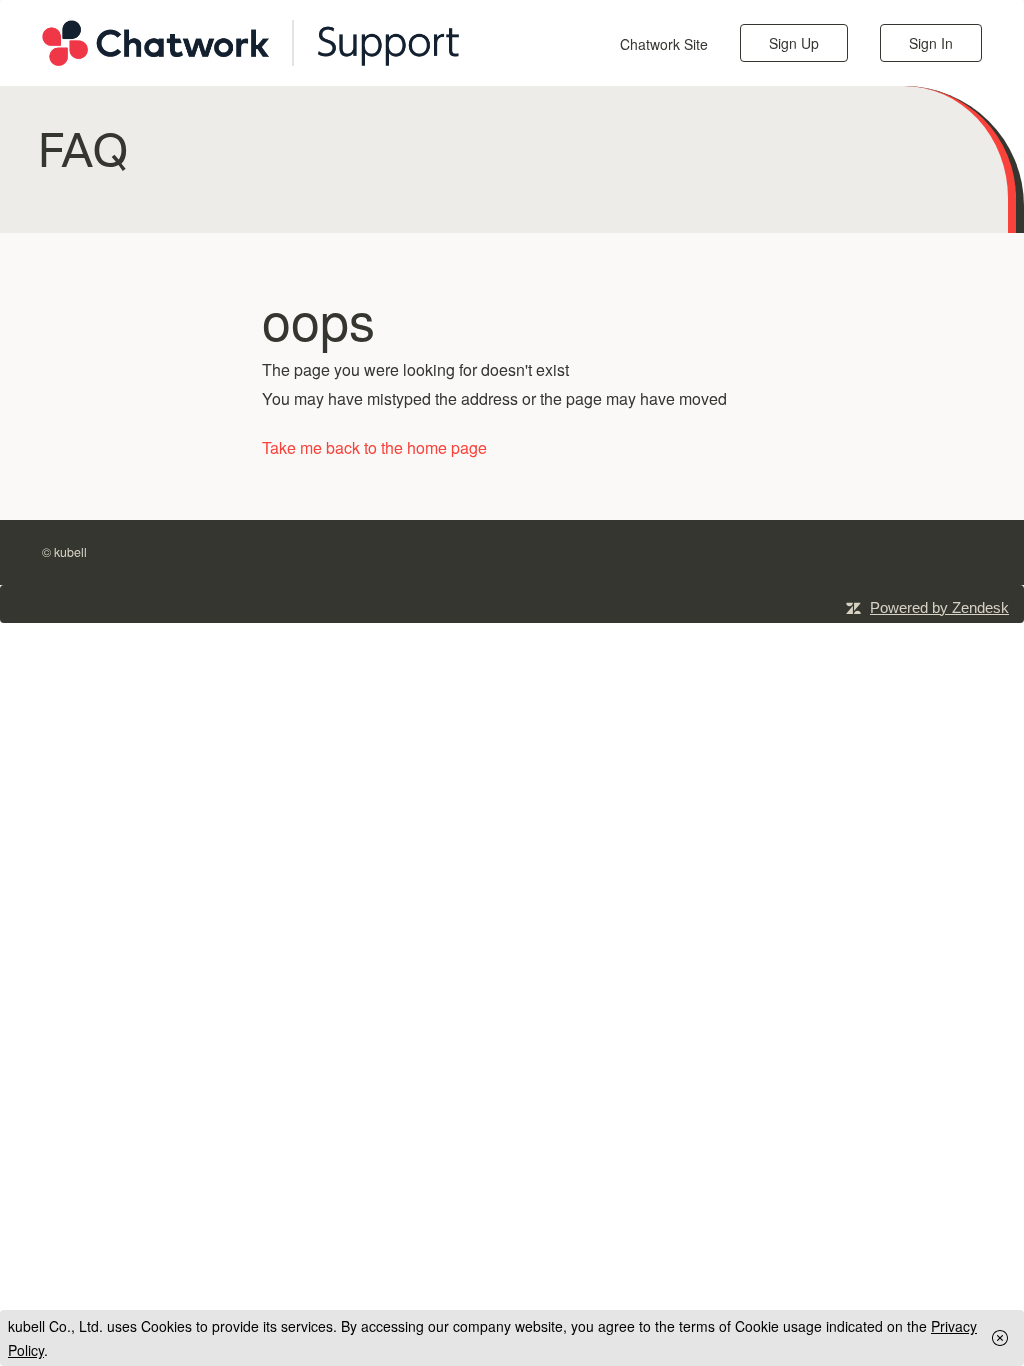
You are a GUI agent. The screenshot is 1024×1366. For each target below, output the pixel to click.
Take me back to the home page (374, 447)
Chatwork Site (664, 44)
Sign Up (794, 43)
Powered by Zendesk (939, 607)
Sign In (931, 43)
